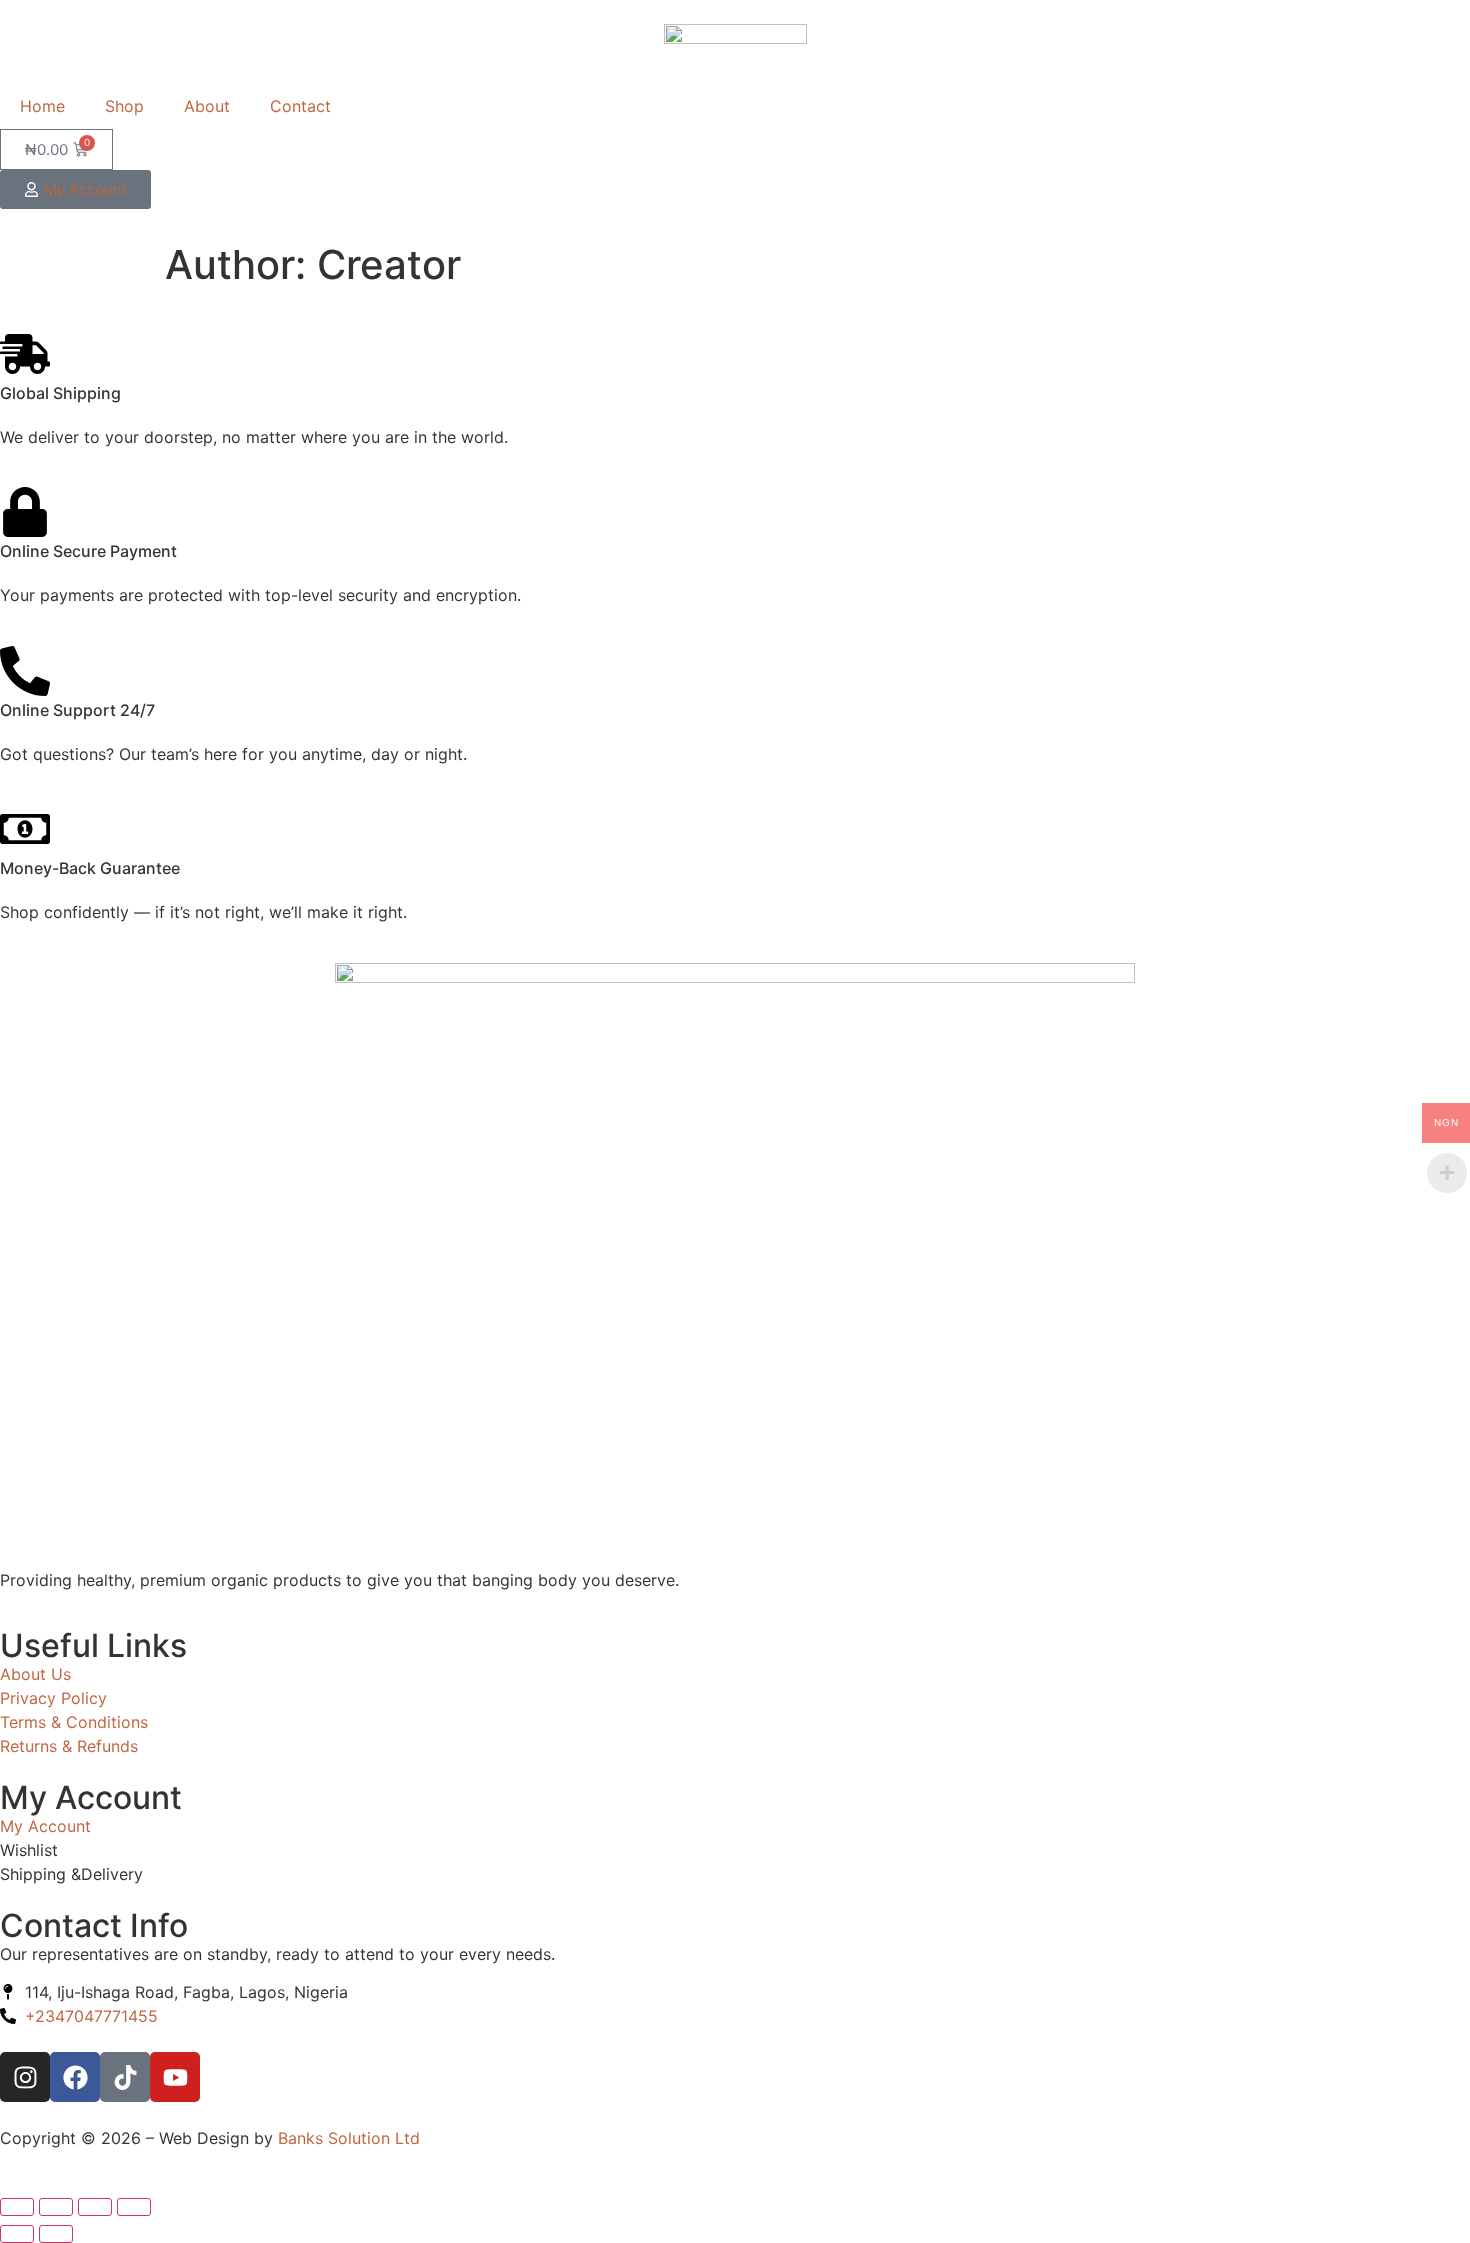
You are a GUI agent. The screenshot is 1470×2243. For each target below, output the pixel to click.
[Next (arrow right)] (56, 2234)
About (207, 106)
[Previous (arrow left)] (17, 2234)
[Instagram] (25, 2077)
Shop (124, 106)
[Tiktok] (125, 2077)
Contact (300, 106)
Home (42, 106)
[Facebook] (75, 2077)
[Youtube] (175, 2077)
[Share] (95, 2207)
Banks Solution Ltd (349, 2138)
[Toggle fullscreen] (56, 2207)
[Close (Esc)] (134, 2207)
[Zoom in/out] (17, 2207)
